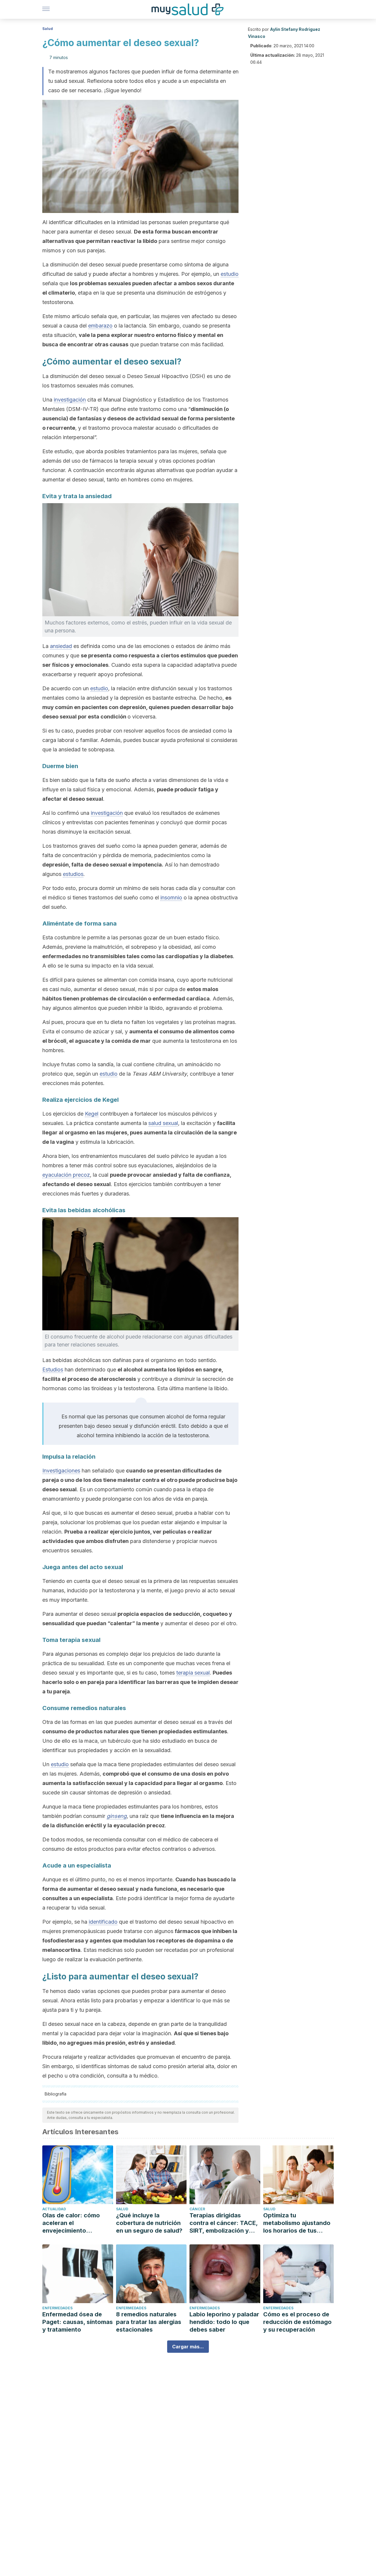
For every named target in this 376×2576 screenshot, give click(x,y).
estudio (230, 274)
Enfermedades (57, 2308)
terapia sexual (193, 1673)
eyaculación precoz (66, 1175)
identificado (103, 1922)
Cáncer (197, 2209)
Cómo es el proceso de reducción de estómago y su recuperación (297, 2322)
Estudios (53, 1370)
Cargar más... (188, 2347)
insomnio (171, 897)
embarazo (100, 326)
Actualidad (54, 2209)
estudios (73, 874)
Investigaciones (61, 1471)
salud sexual (163, 1123)
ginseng (117, 1816)
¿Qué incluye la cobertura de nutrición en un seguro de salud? (149, 2223)
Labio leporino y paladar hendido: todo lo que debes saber (224, 2322)
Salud (48, 29)
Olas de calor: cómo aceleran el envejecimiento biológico (71, 2223)
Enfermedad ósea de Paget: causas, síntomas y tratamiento (78, 2322)
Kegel (92, 1114)
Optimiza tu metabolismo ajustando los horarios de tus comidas (297, 2223)
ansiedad (61, 646)
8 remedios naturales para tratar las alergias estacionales (149, 2322)
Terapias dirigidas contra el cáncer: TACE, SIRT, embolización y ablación (224, 2223)
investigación (70, 400)
